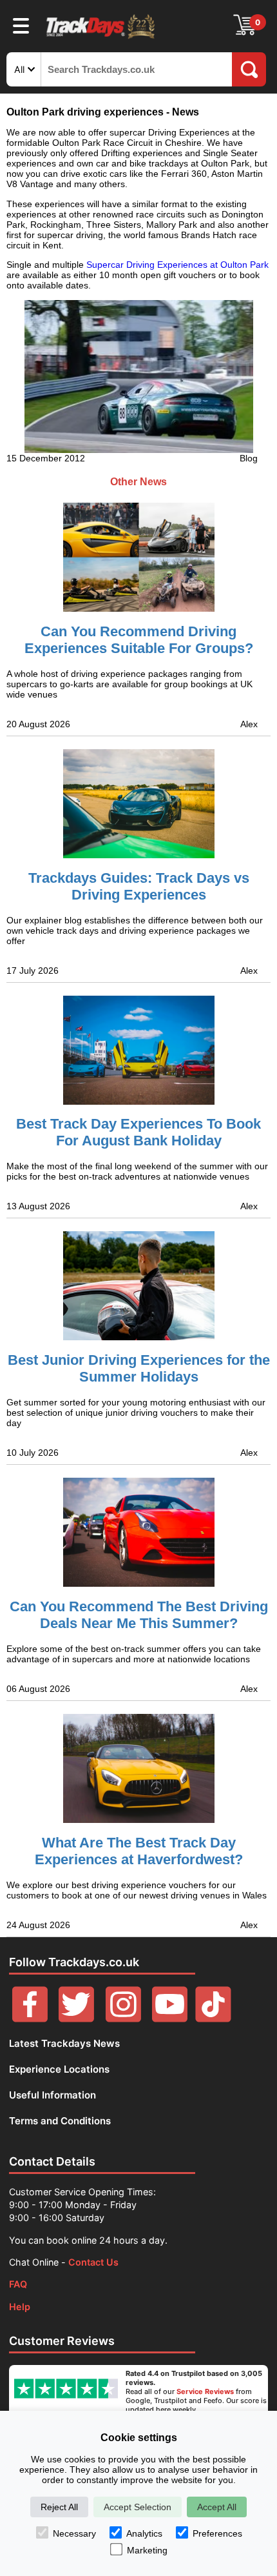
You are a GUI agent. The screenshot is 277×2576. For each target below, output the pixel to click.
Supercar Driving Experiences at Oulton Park (177, 265)
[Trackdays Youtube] (170, 2019)
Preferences (217, 2533)
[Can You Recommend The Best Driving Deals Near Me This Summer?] (138, 1532)
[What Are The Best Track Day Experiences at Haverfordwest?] (138, 1768)
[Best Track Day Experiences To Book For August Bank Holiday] (138, 1050)
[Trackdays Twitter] (76, 2019)
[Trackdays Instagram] (123, 2019)
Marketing (147, 2550)
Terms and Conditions (60, 2121)
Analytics (144, 2533)
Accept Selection (138, 2507)
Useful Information (53, 2095)
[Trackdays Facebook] (30, 2019)
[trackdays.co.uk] (101, 38)
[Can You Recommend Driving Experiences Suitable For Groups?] (138, 547)
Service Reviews (205, 2391)
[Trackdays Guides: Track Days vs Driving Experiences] (138, 804)
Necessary (74, 2533)
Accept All (217, 2507)
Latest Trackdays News (64, 2043)
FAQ (18, 2284)
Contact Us (93, 2262)
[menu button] (21, 25)
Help (20, 2307)
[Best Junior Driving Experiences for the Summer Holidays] (138, 1286)
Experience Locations (59, 2069)
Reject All (59, 2507)
